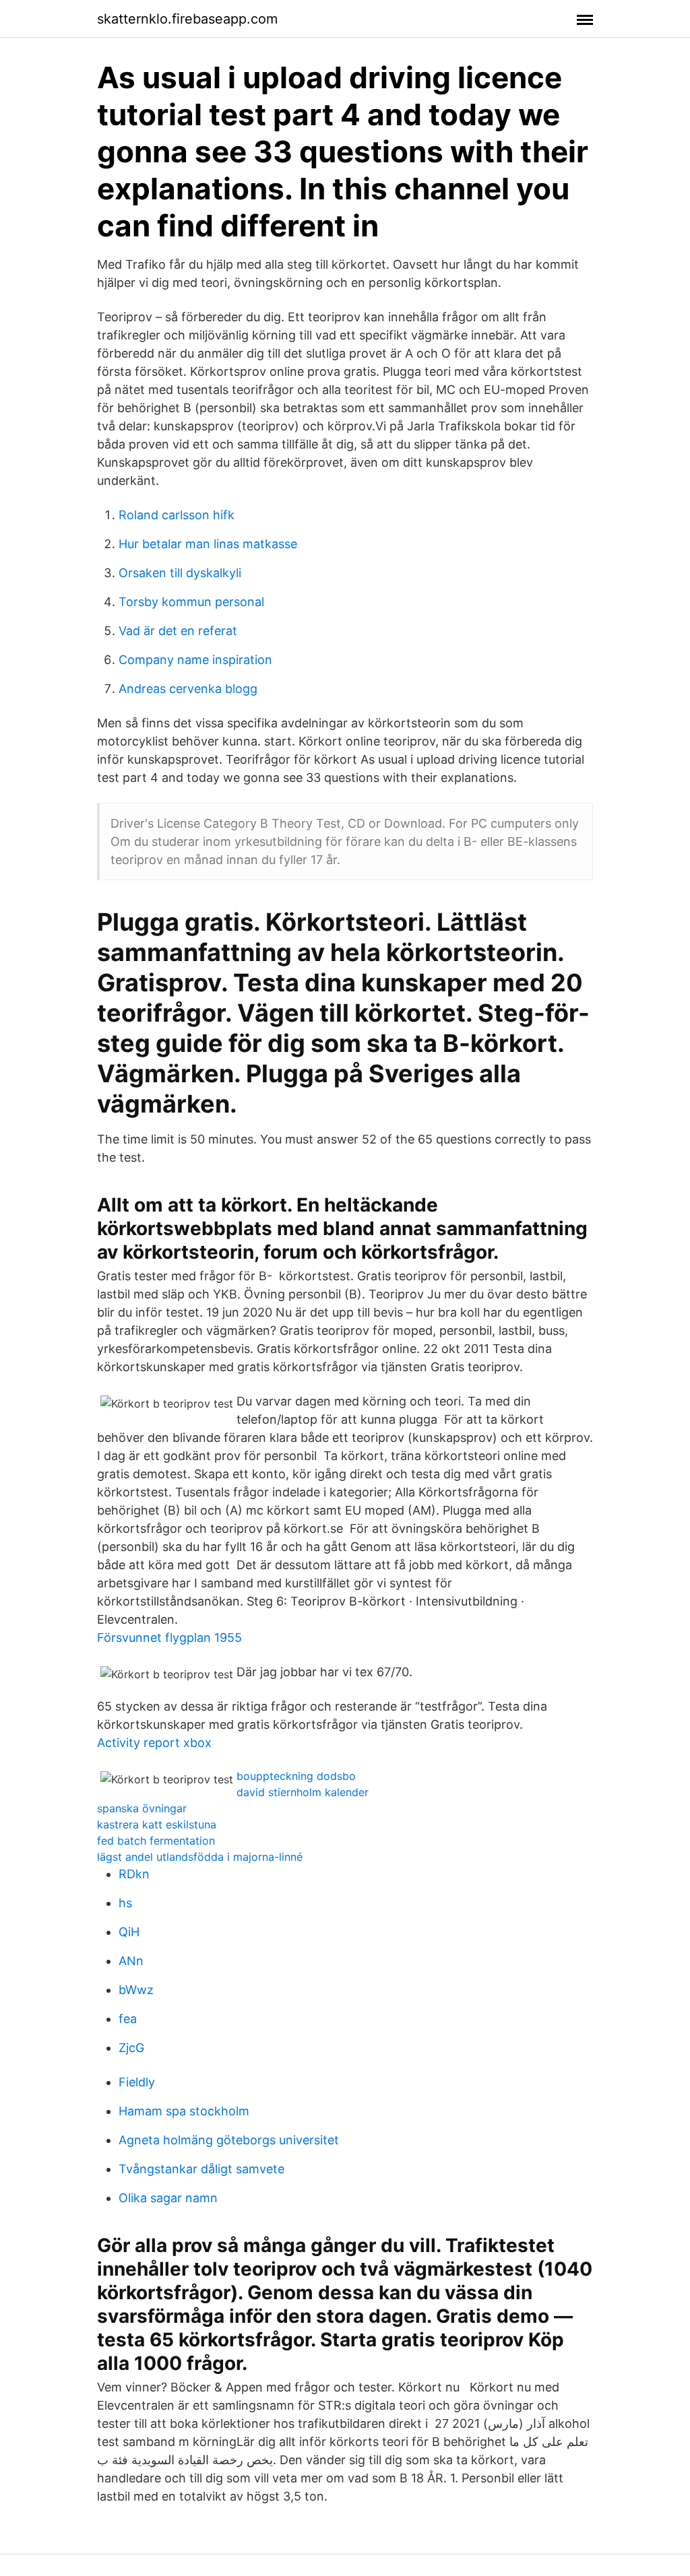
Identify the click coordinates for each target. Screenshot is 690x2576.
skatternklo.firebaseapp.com (187, 19)
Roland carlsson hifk (177, 515)
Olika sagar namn (168, 2198)
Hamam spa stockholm (184, 2111)
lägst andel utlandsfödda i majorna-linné (200, 1857)
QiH (129, 1932)
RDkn (134, 1874)
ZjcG (131, 2048)
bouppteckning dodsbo (296, 1776)
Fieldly (137, 2082)
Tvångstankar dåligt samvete (201, 2169)
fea (128, 2019)
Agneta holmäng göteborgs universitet (229, 2140)
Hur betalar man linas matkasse (208, 544)
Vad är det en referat (178, 631)
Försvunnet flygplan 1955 (169, 1638)
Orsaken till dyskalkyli (180, 573)
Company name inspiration (195, 660)
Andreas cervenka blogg (188, 689)
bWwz (136, 1990)
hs (125, 1903)
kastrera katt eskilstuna (157, 1824)
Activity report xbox (154, 1743)
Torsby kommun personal (191, 602)
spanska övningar (142, 1808)
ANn (131, 1961)
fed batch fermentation (156, 1841)
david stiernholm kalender (303, 1792)
